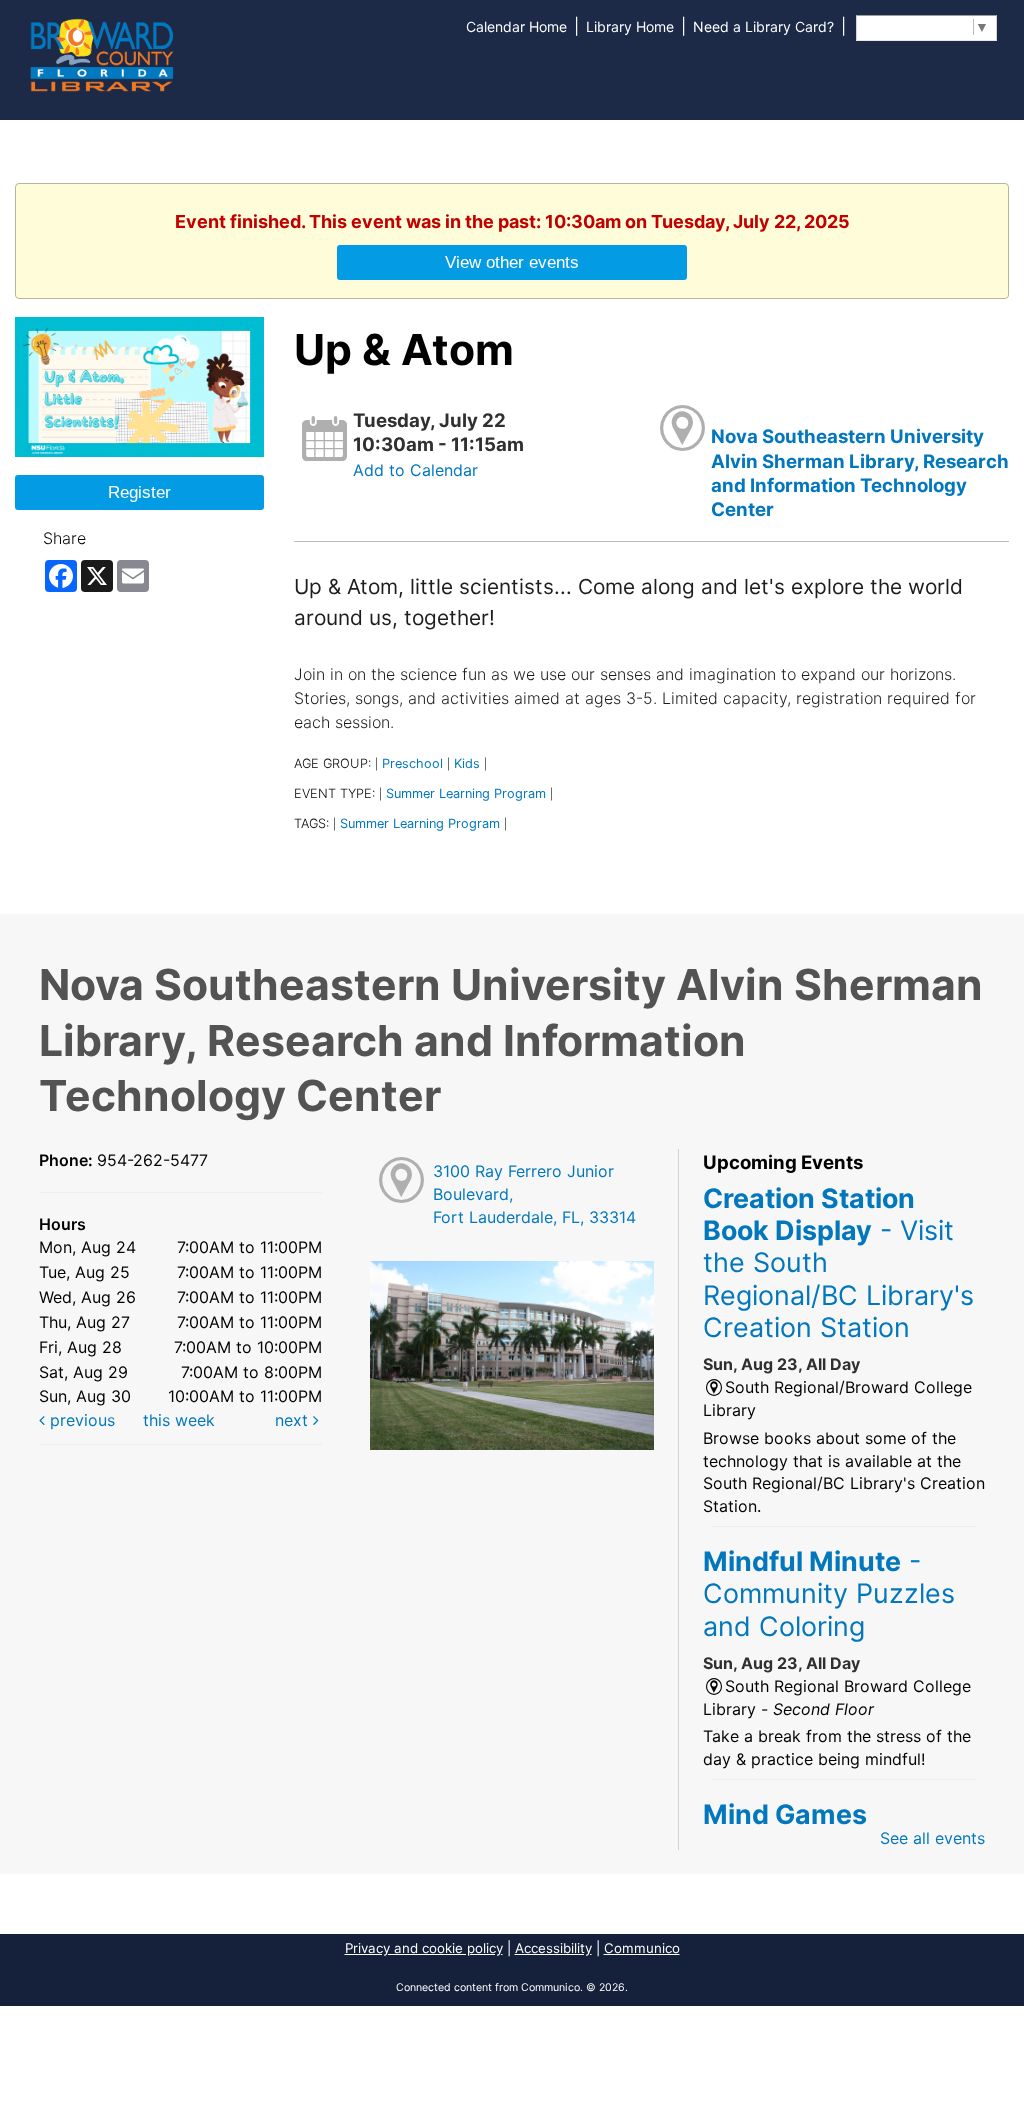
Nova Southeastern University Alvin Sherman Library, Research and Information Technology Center (860, 473)
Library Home (630, 26)
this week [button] (179, 1420)
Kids (467, 763)
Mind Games (785, 1814)
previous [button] (80, 1420)
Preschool (412, 763)
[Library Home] (101, 53)
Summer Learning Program (466, 793)
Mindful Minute (829, 1593)
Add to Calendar (415, 470)
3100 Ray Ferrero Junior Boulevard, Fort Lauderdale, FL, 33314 (534, 1194)
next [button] (294, 1420)
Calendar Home (516, 26)
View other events (512, 262)
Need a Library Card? (763, 26)
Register (139, 492)
